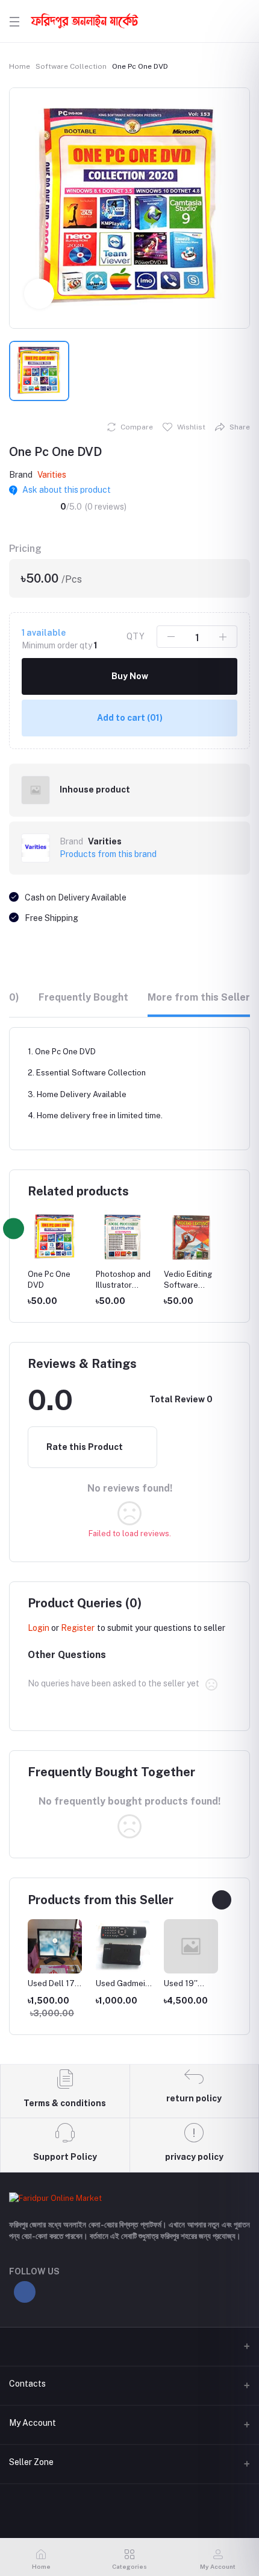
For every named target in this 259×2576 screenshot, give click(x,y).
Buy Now (130, 676)
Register (78, 1628)
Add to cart (130, 718)
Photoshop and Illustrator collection (123, 1285)
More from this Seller (199, 997)
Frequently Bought (83, 997)
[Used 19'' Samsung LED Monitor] (191, 1946)
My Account (33, 2423)
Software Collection (71, 66)
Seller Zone (31, 2462)
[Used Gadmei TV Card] (123, 1946)
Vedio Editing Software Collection (188, 1285)
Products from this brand (108, 854)
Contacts (27, 2384)
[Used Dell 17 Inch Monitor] (55, 1946)
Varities (52, 475)
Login (39, 1628)
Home (20, 66)
